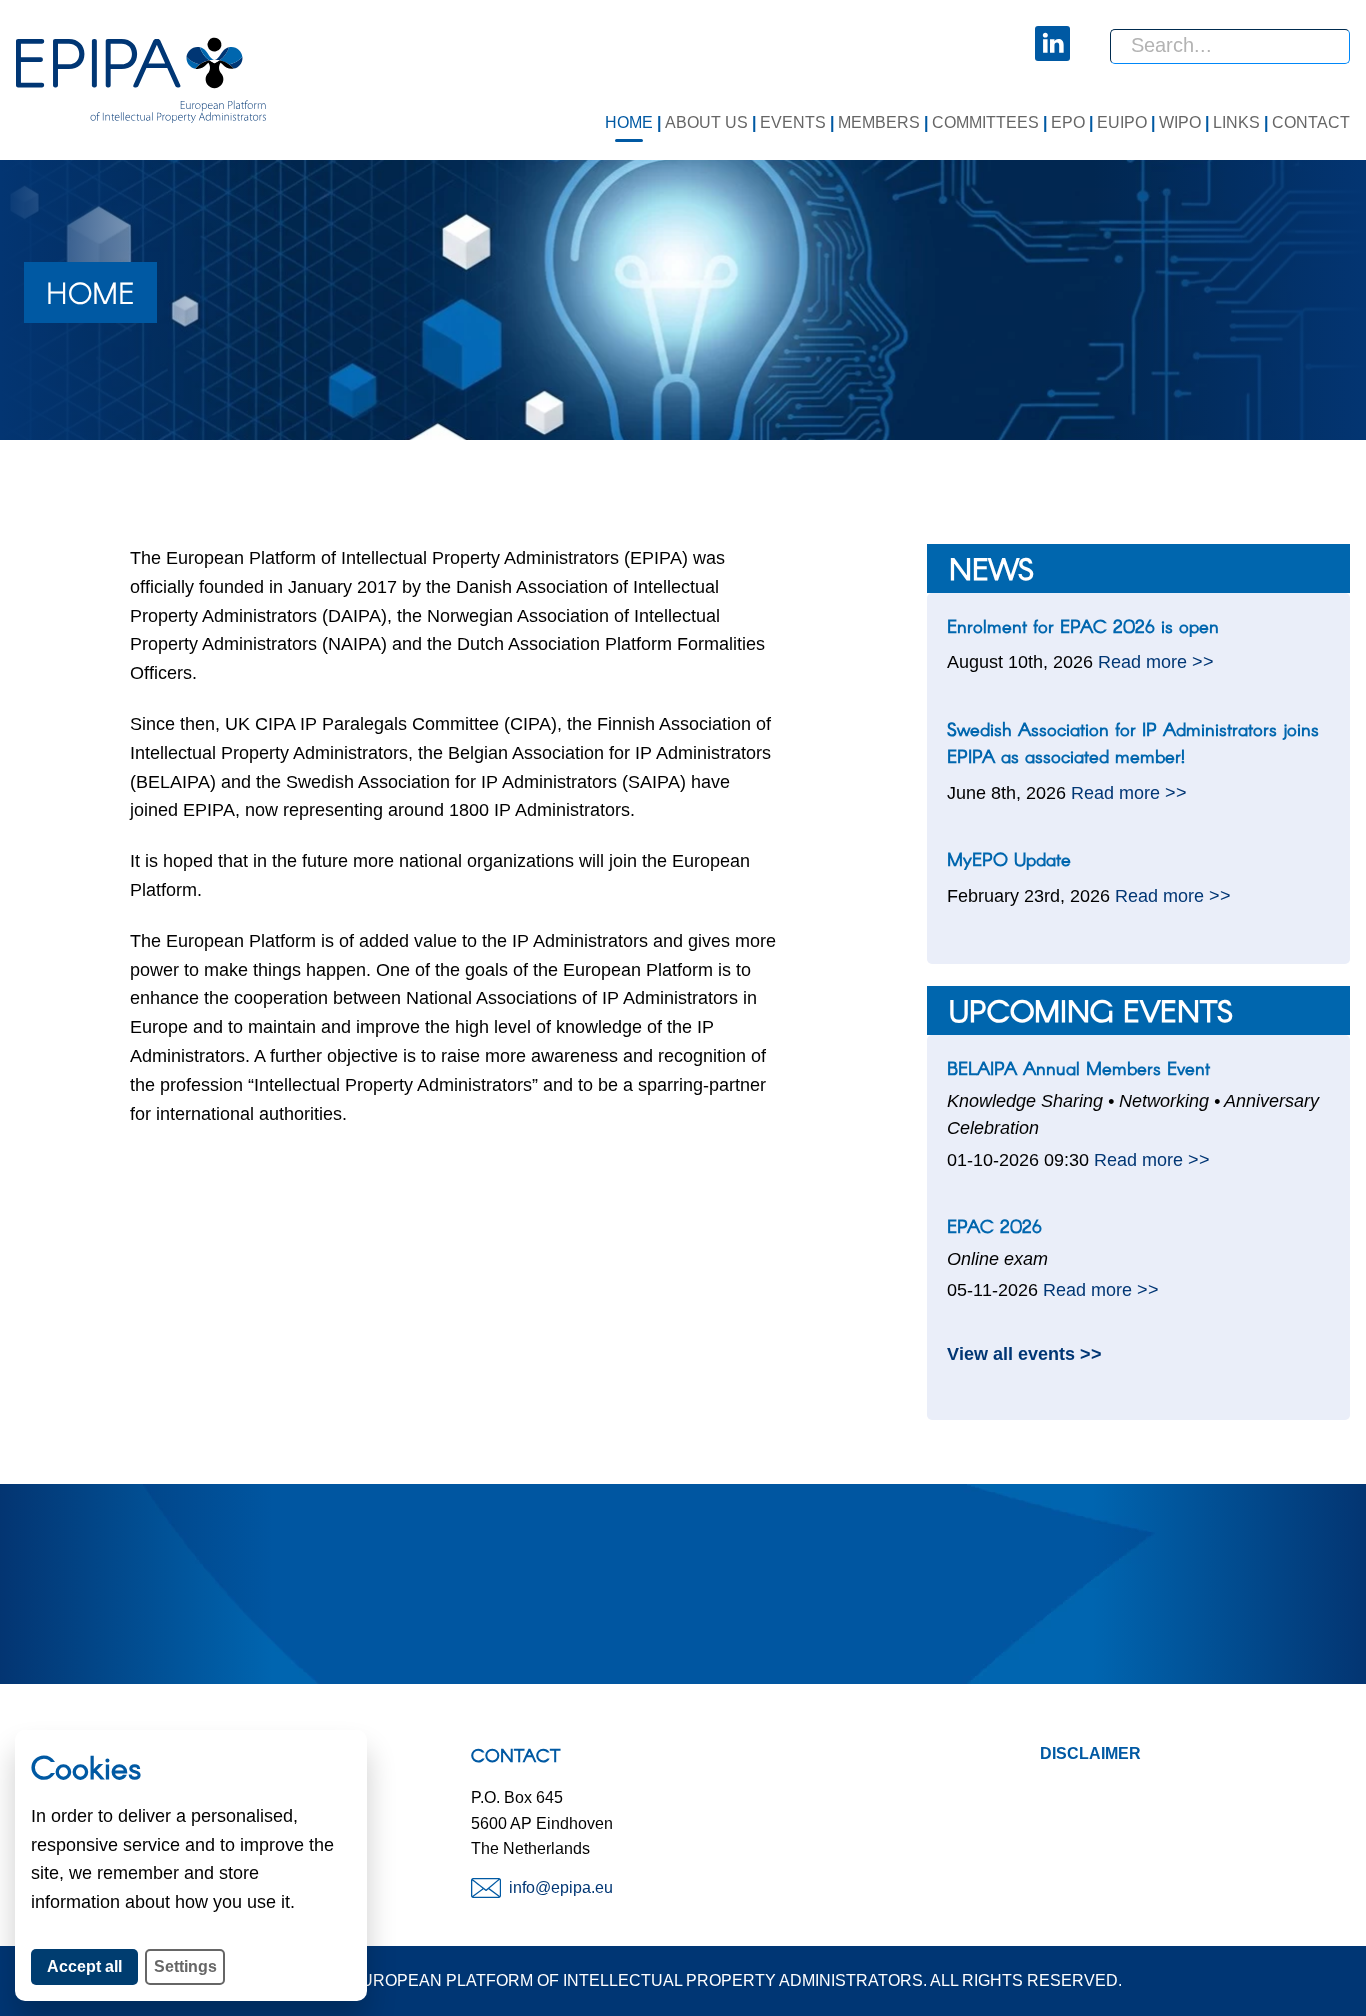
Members (879, 122)
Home (629, 122)
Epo (1068, 122)
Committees (985, 122)
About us (706, 122)
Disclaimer (1090, 1754)
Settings (185, 1966)
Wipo (1180, 122)
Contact (1311, 122)
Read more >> (1156, 661)
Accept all (92, 1966)
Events (793, 122)
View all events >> (1024, 1354)
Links (1236, 122)
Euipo (1122, 122)
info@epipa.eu (561, 1888)
